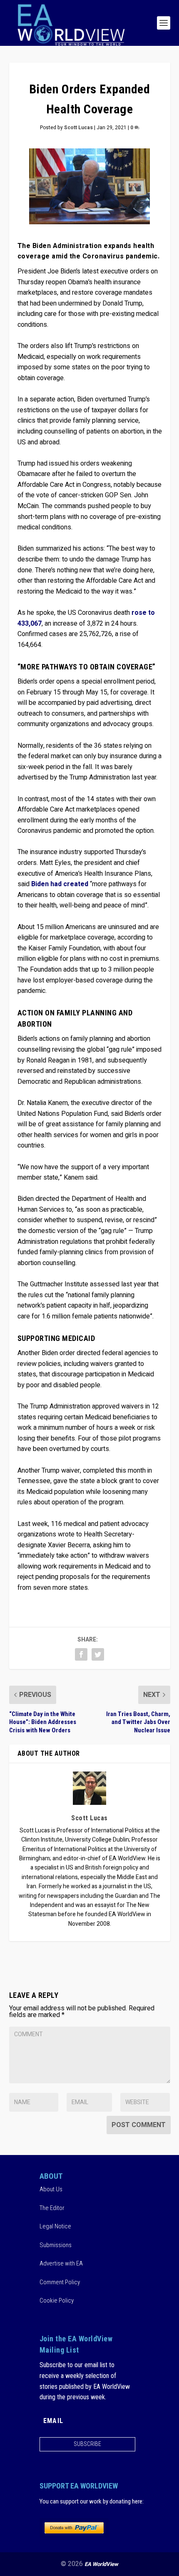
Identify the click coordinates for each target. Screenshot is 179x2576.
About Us (51, 2189)
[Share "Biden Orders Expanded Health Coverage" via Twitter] (98, 1654)
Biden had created (60, 884)
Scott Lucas (78, 128)
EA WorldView (101, 2564)
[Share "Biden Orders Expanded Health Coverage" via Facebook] (81, 1654)
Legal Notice (55, 2226)
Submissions (56, 2245)
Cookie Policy (57, 2300)
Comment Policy (60, 2282)
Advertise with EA (61, 2263)
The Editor (52, 2208)
